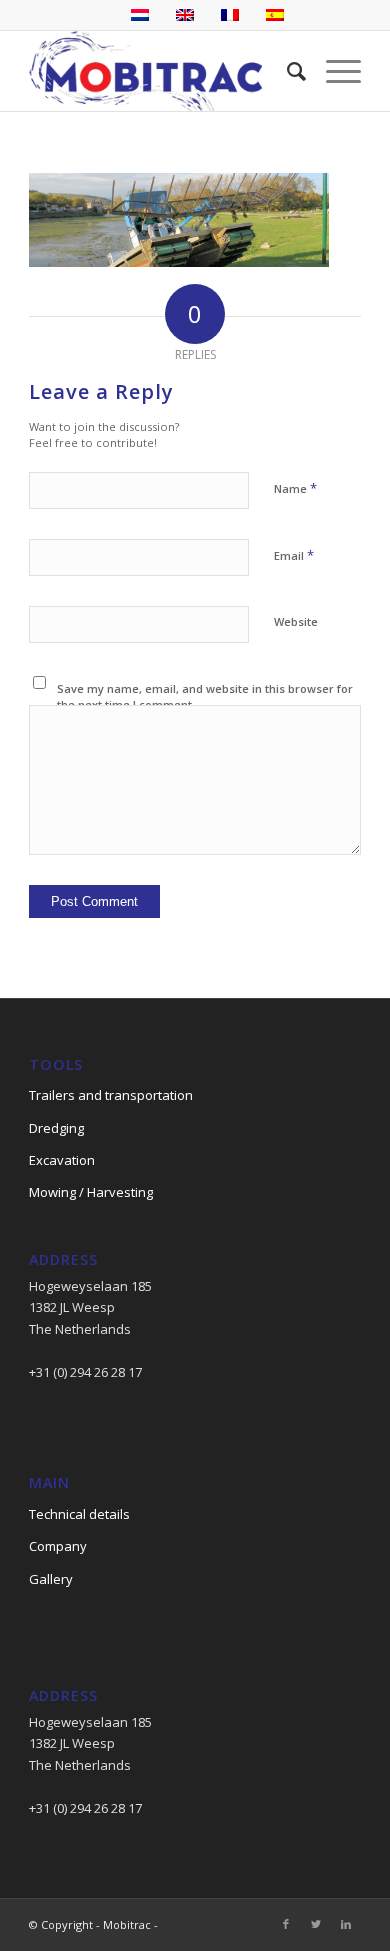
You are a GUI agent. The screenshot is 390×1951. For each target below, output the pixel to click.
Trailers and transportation (111, 1095)
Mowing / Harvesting (91, 1192)
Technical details (79, 1514)
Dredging (56, 1128)
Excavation (62, 1160)
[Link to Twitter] (316, 1924)
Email (294, 555)
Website (296, 621)
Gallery (51, 1579)
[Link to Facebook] (286, 1924)
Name (295, 488)
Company (58, 1546)
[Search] (286, 71)
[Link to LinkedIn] (346, 1924)
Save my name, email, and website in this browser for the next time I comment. (205, 697)
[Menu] (333, 71)
